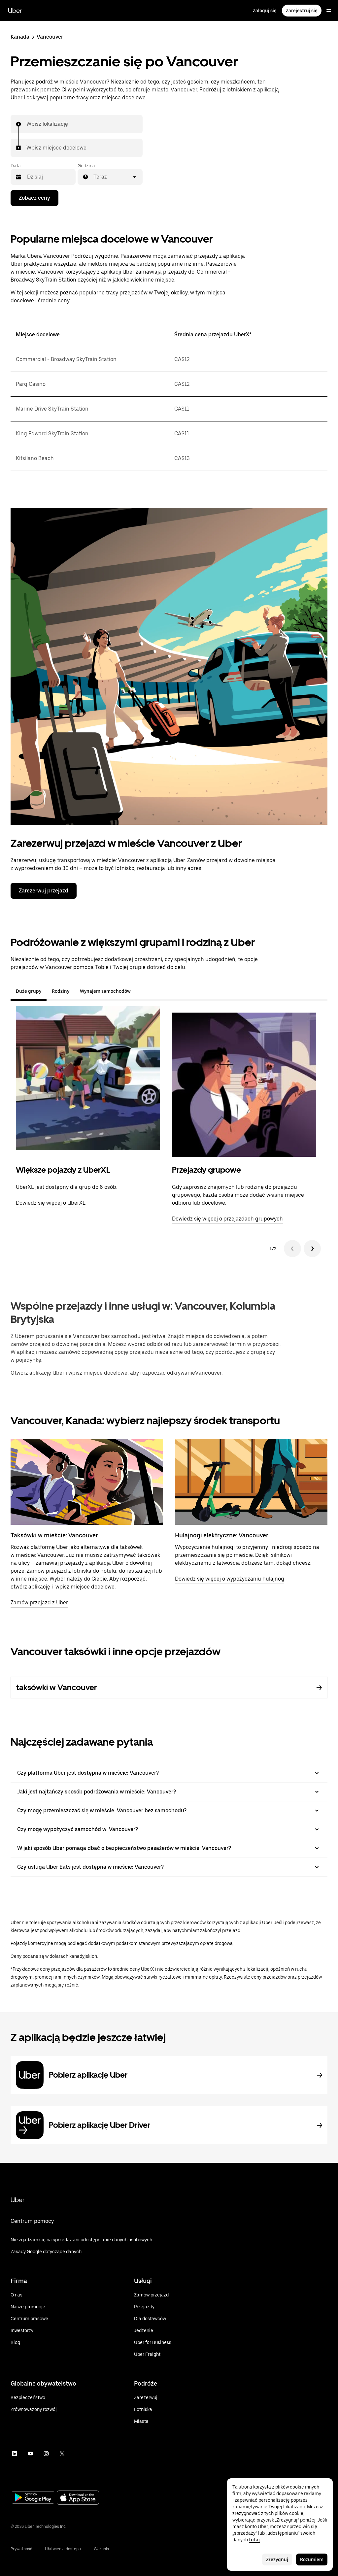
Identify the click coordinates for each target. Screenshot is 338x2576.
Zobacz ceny (34, 198)
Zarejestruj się (302, 11)
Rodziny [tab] (61, 991)
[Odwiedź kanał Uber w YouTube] (30, 2454)
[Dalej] (312, 1249)
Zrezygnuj (277, 2559)
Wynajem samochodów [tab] (105, 991)
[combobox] (27, 124)
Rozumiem (312, 2559)
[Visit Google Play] (33, 2498)
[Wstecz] (292, 1249)
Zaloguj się (265, 11)
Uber (15, 11)
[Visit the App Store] (78, 2498)
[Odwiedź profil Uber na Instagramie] (46, 2454)
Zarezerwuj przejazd (44, 891)
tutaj (254, 2540)
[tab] (141, 991)
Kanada (20, 37)
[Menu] (329, 11)
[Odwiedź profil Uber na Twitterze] (62, 2454)
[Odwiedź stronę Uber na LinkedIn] (15, 2454)
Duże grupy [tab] (29, 991)
